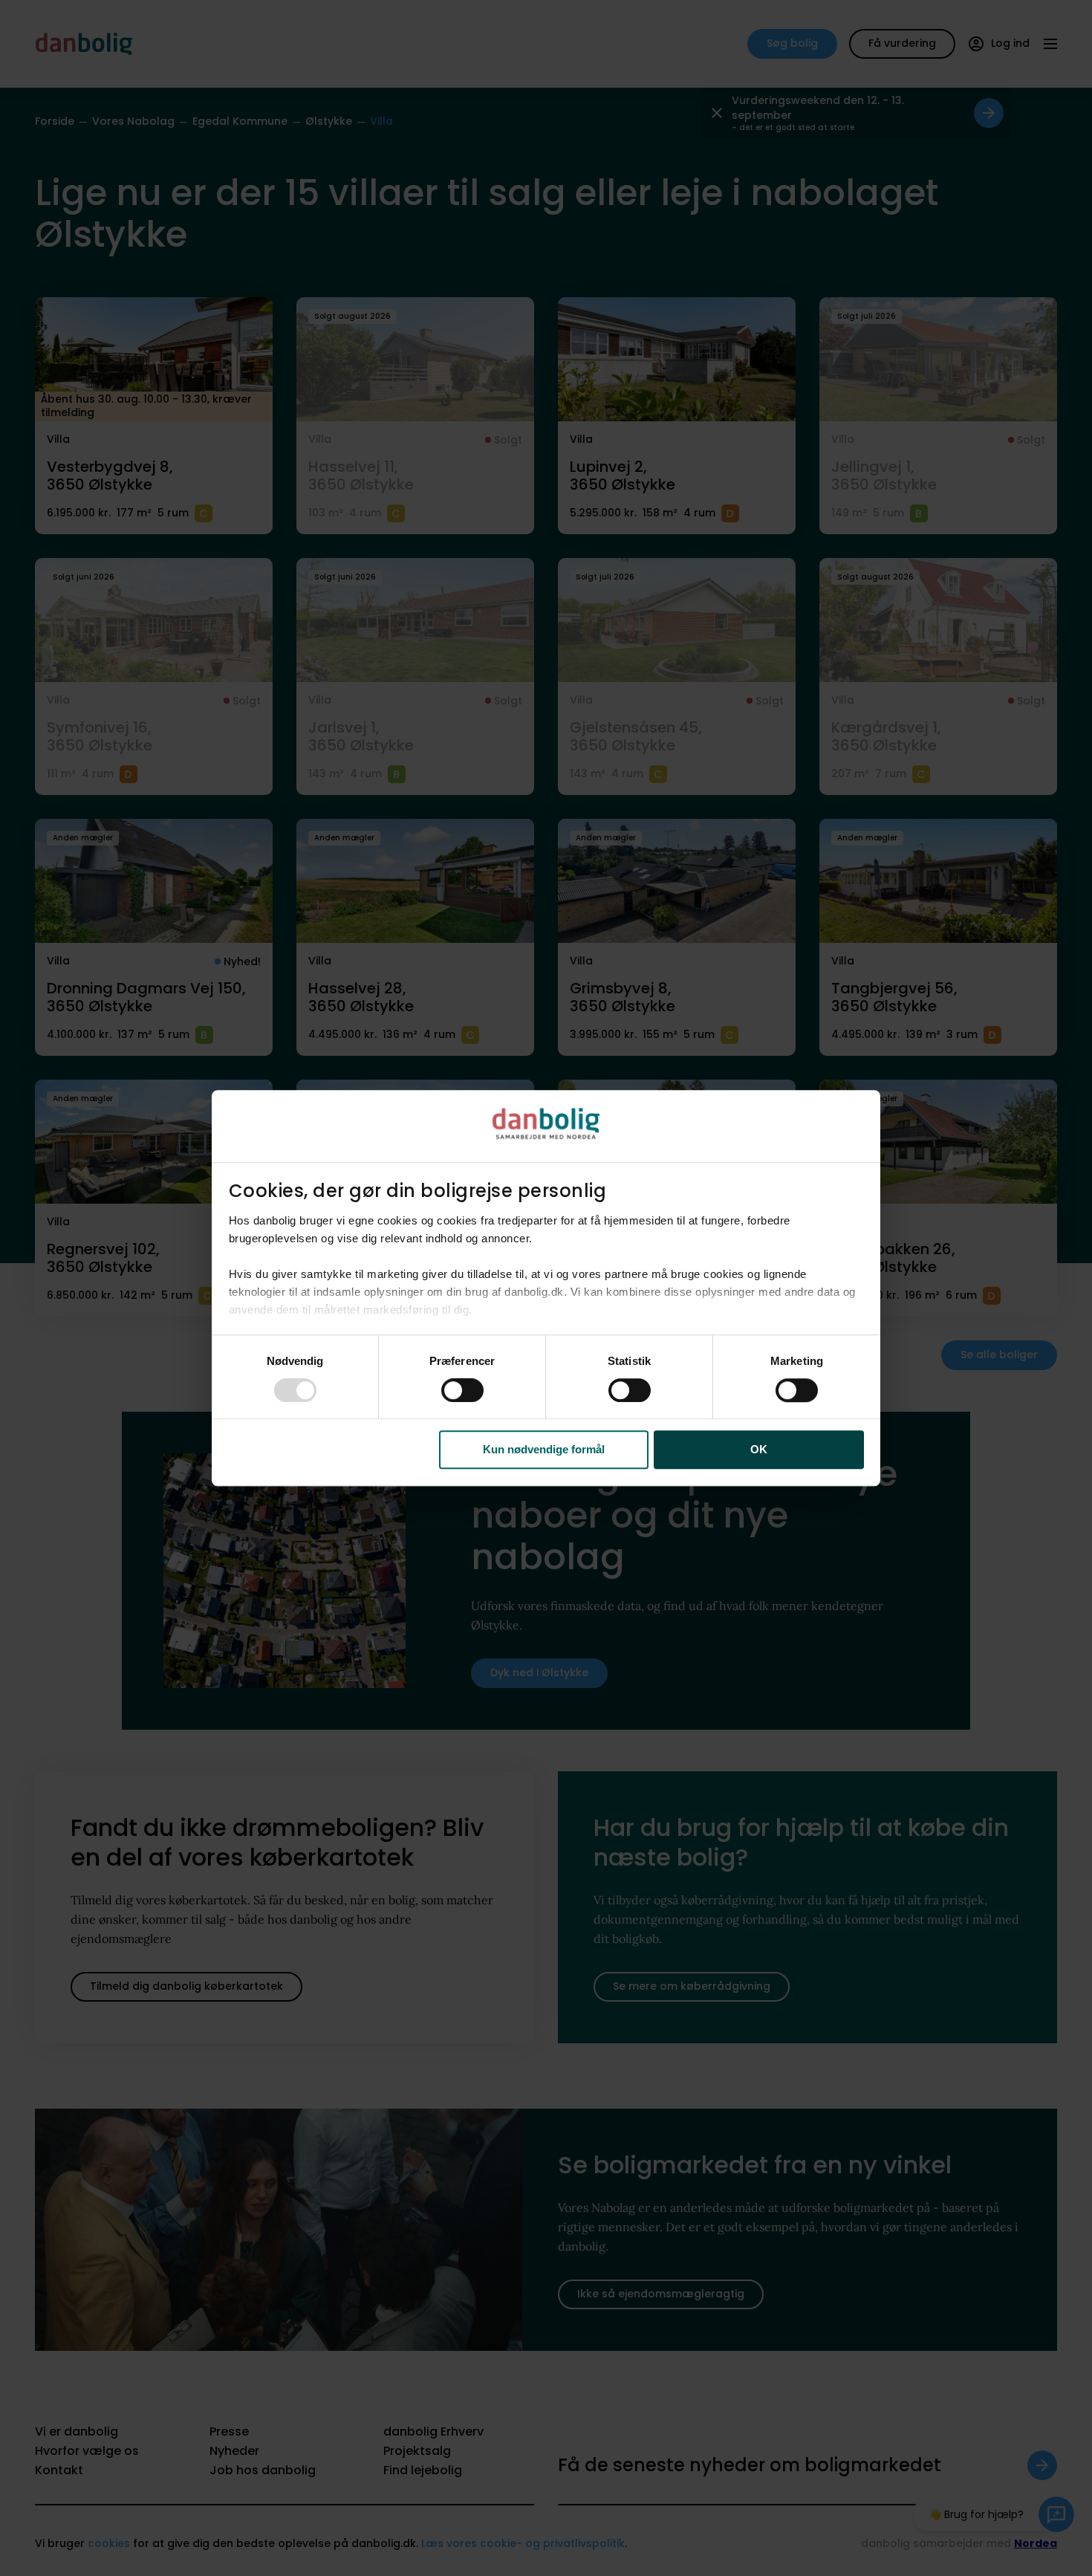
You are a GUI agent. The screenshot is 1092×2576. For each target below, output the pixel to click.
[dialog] (546, 1288)
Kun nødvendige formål (544, 1450)
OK (759, 1450)
